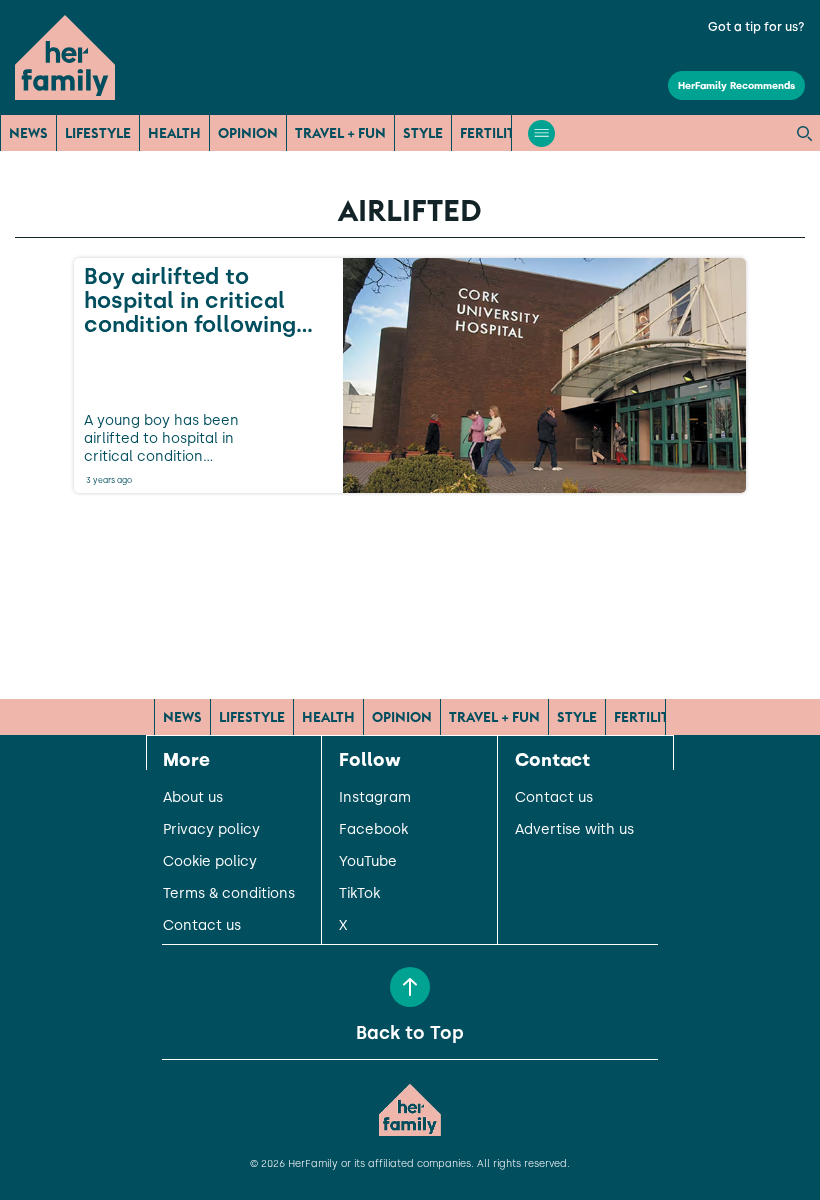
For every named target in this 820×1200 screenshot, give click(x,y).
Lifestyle (98, 133)
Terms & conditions (229, 894)
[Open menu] (541, 133)
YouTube (368, 862)
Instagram (375, 798)
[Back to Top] (410, 987)
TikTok (359, 894)
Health (174, 133)
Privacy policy (211, 830)
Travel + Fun (340, 133)
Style (423, 133)
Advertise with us (574, 830)
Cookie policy (210, 862)
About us (193, 798)
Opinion (248, 133)
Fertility (492, 133)
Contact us (202, 926)
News (28, 133)
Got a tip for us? (756, 27)
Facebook (373, 830)
